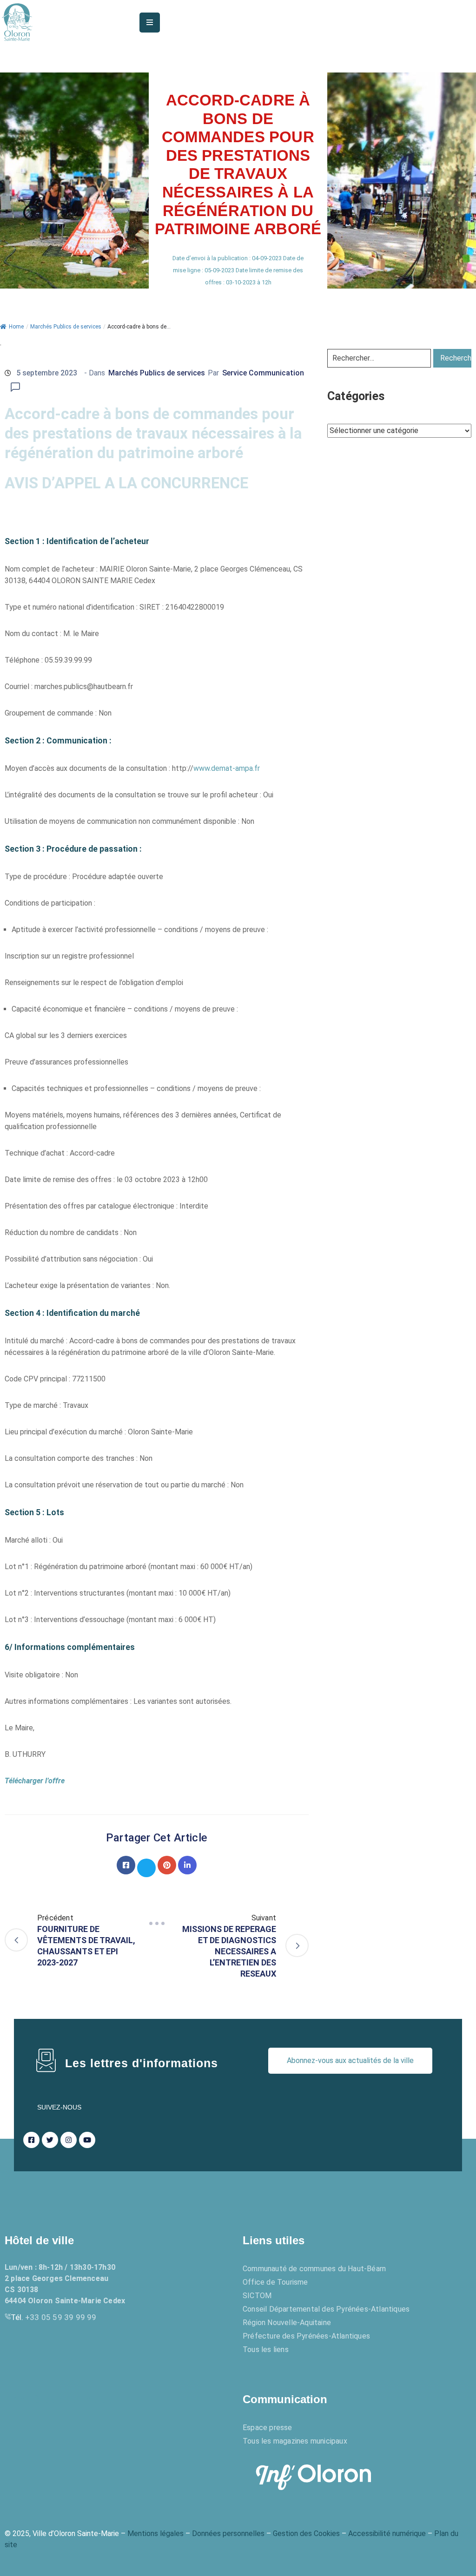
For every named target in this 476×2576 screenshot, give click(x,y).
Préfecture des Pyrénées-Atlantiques (306, 2336)
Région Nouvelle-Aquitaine (287, 2323)
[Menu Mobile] (150, 23)
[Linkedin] (187, 1865)
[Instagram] (69, 2140)
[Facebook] (126, 1865)
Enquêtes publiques (58, 2399)
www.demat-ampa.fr (227, 768)
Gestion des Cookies (306, 2533)
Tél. (54, 2317)
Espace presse (268, 2428)
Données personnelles (228, 2533)
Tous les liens (266, 2349)
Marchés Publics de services (66, 327)
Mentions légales (155, 2533)
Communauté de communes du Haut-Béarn (314, 2269)
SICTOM (257, 2296)
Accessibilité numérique (387, 2533)
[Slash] (157, 1924)
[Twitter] (146, 1868)
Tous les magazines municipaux (295, 2441)
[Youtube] (87, 2140)
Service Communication (263, 373)
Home (16, 327)
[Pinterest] (167, 1865)
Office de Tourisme (275, 2282)
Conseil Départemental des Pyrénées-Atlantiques (326, 2309)
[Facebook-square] (31, 2140)
